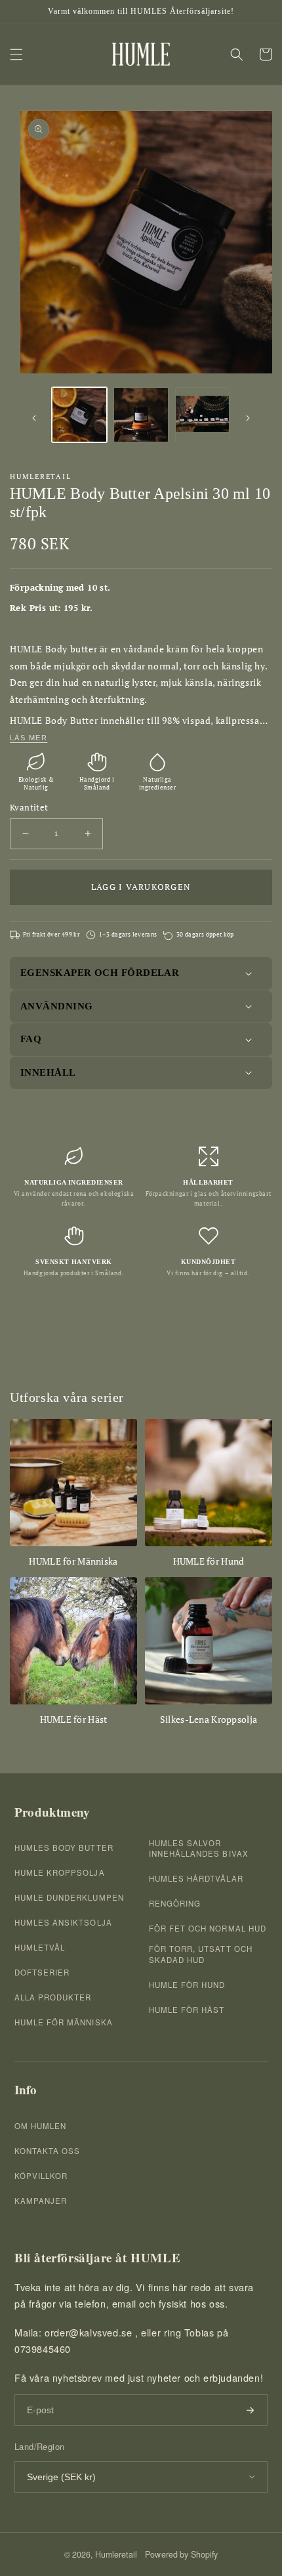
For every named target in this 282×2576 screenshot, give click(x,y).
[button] (16, 54)
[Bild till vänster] (34, 418)
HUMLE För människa (64, 2022)
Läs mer (29, 738)
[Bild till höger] (248, 418)
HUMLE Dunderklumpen (69, 1897)
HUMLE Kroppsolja (60, 1872)
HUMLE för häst (187, 2010)
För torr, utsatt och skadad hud (201, 1954)
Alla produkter (53, 1997)
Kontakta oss (47, 2151)
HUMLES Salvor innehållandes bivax (199, 1848)
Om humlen (40, 2126)
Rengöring (175, 1903)
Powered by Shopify (181, 2554)
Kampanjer (41, 2201)
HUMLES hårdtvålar (196, 1878)
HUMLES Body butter (64, 1848)
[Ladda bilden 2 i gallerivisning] (141, 415)
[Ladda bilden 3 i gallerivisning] (203, 415)
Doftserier (42, 1972)
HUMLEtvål (40, 1947)
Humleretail (116, 2554)
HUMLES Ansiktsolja (63, 1922)
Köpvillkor (41, 2176)
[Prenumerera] (250, 2410)
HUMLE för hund (187, 1985)
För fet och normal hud (208, 1928)
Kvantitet (29, 807)
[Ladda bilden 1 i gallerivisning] (79, 415)
